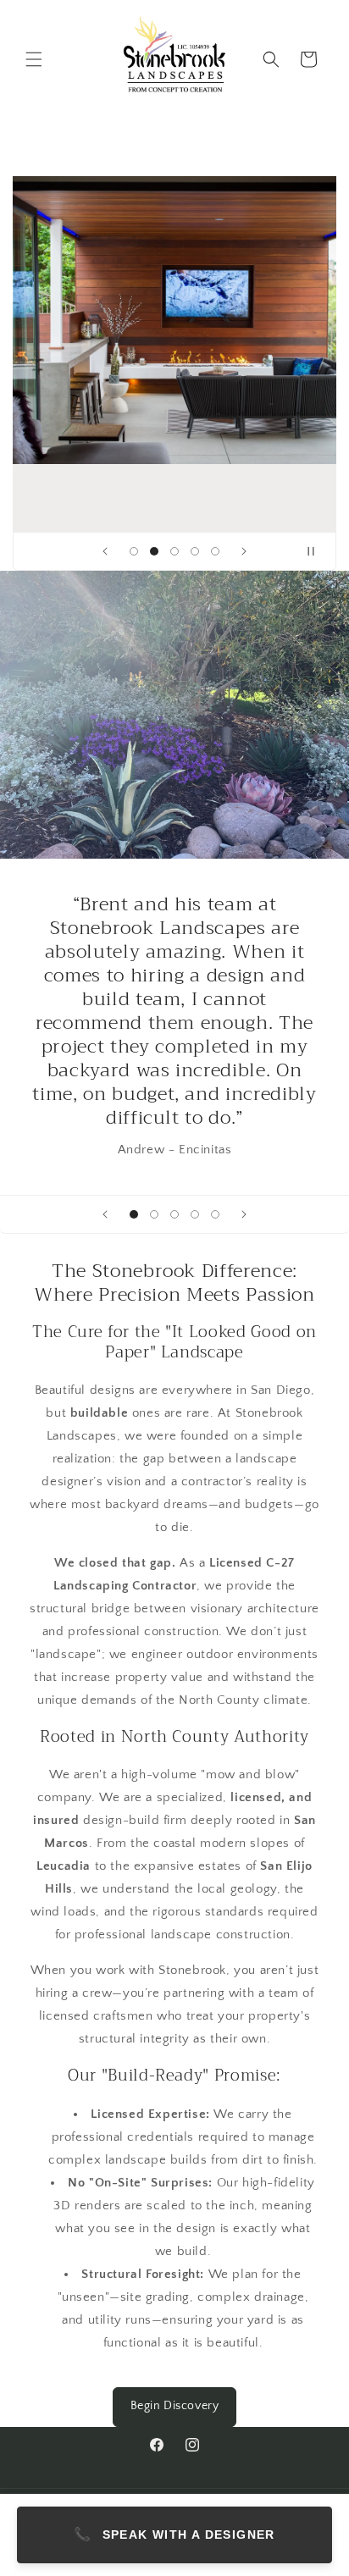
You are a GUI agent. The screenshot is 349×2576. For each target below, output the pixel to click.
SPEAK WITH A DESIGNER (174, 2534)
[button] (34, 59)
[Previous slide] (105, 551)
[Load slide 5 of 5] (215, 551)
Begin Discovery (175, 2406)
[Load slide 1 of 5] (134, 551)
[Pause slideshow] (318, 551)
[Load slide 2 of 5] (154, 551)
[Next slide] (244, 551)
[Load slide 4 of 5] (195, 551)
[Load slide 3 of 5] (174, 551)
